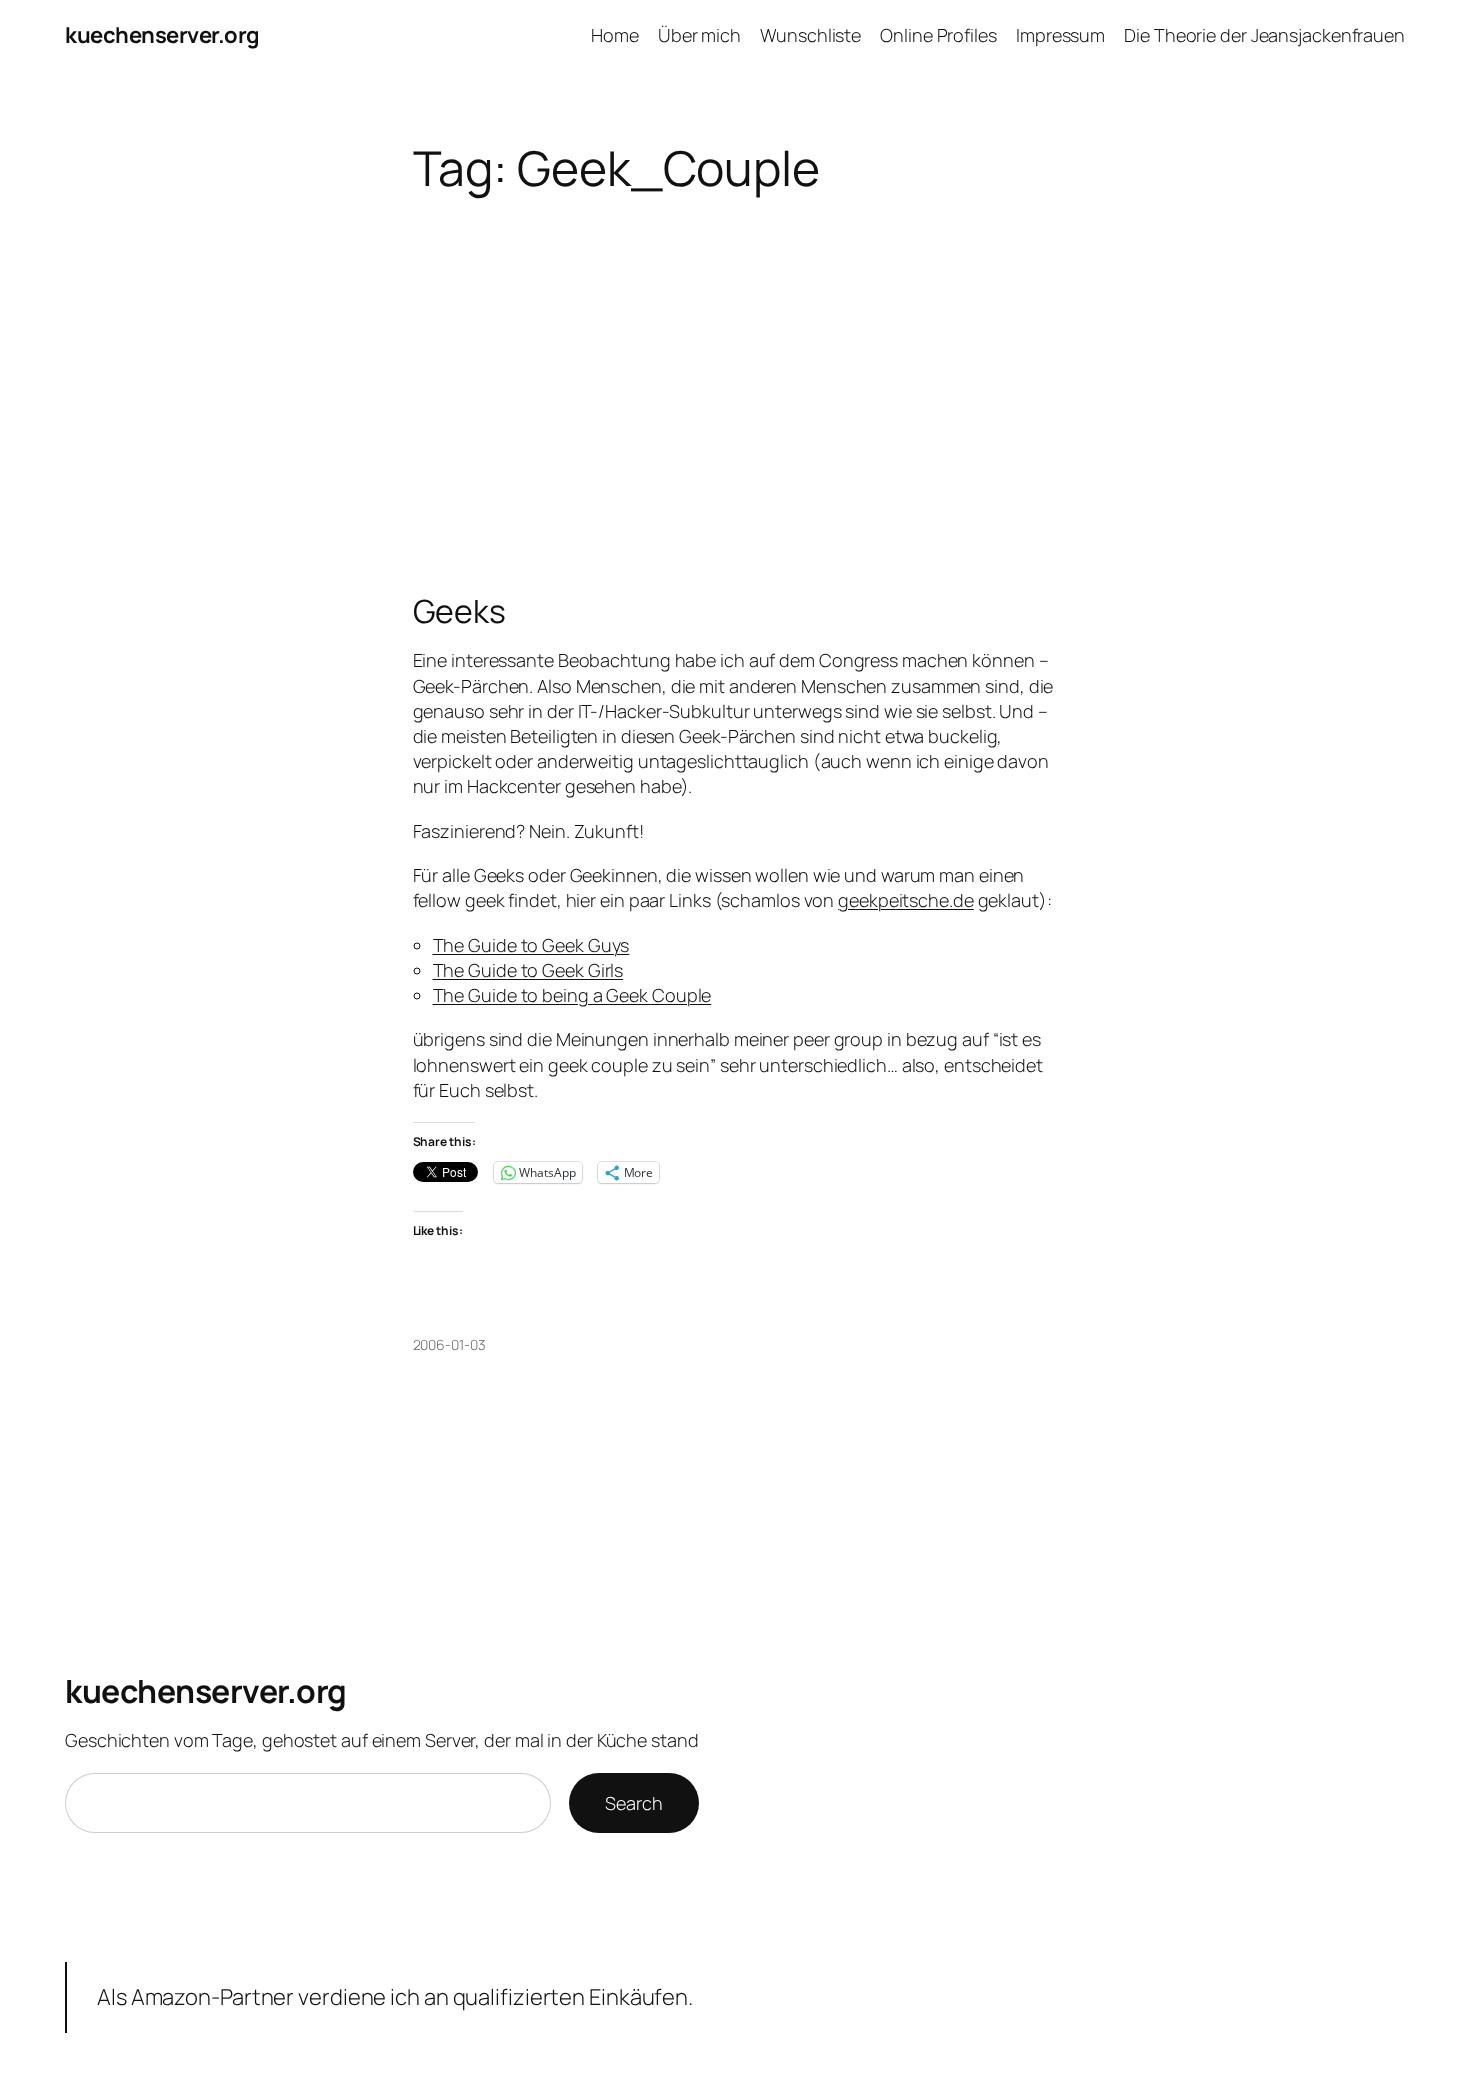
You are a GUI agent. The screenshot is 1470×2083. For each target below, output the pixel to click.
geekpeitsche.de (906, 900)
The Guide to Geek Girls (528, 970)
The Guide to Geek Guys (531, 945)
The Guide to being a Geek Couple (572, 995)
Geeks (460, 611)
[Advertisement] (735, 434)
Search (633, 1803)
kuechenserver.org (162, 35)
